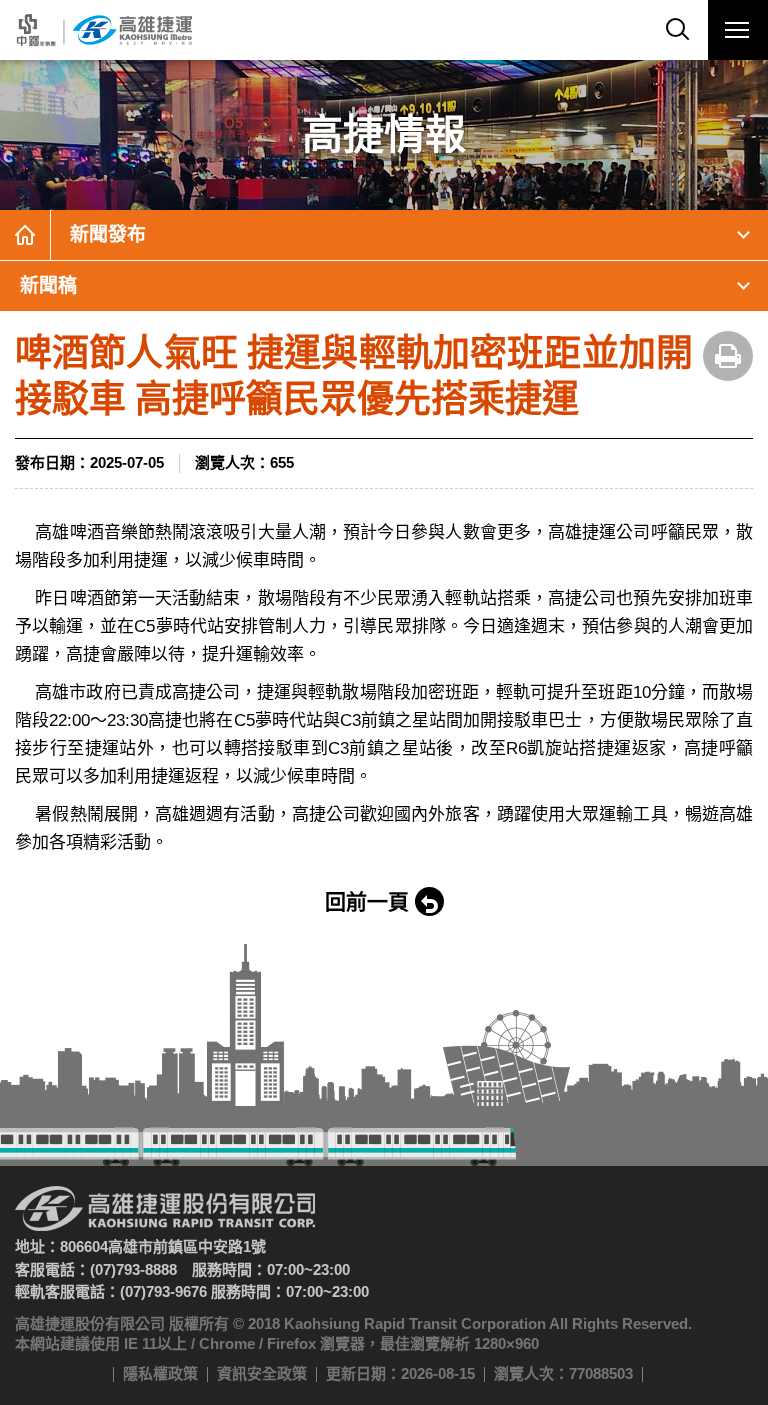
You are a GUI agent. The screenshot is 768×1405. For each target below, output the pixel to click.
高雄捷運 (102, 30)
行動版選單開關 (738, 30)
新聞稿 (48, 285)
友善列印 (728, 356)
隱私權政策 (160, 1373)
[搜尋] (678, 30)
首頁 (25, 235)
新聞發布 (108, 234)
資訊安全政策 (262, 1373)
